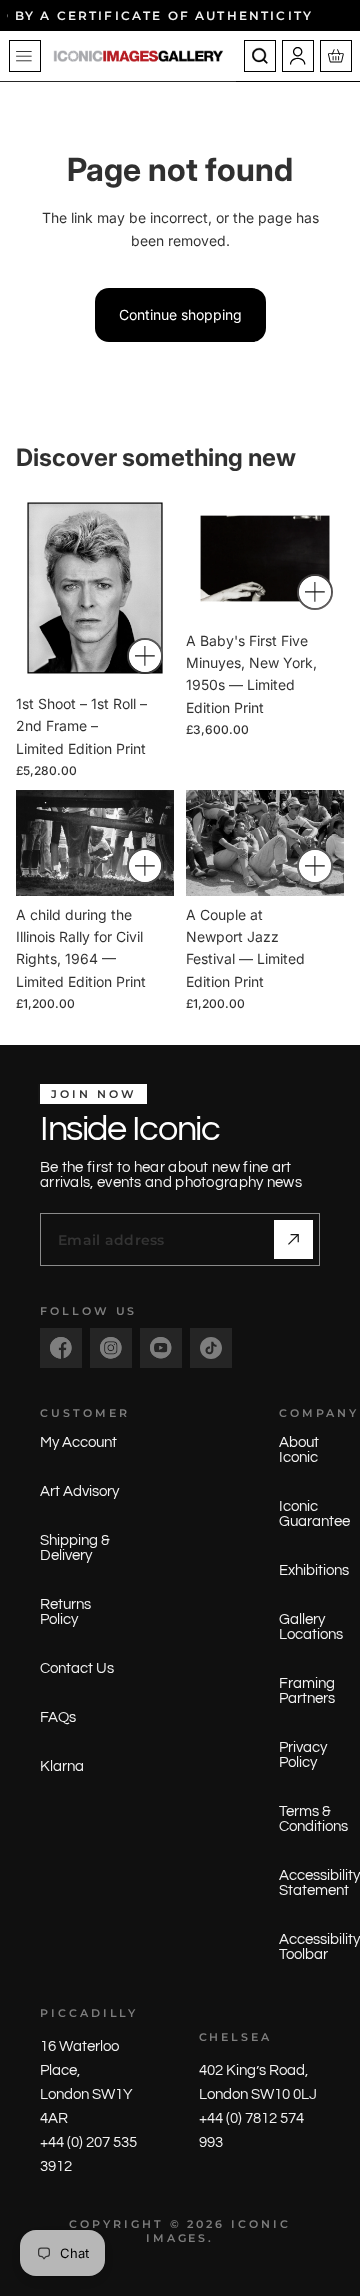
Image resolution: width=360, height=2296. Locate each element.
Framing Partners (307, 1691)
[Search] (260, 56)
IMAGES (177, 2238)
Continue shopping (180, 314)
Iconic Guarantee (314, 1514)
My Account (78, 1442)
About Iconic (299, 1450)
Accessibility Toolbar (319, 1947)
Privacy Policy (303, 1755)
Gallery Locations (311, 1627)
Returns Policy (65, 1612)
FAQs (58, 1717)
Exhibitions (314, 1570)
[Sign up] (293, 1239)
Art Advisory (79, 1491)
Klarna (62, 1766)
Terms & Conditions (313, 1819)
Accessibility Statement (319, 1883)
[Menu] (25, 56)
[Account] (298, 56)
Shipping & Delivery (75, 1548)
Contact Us (77, 1668)
